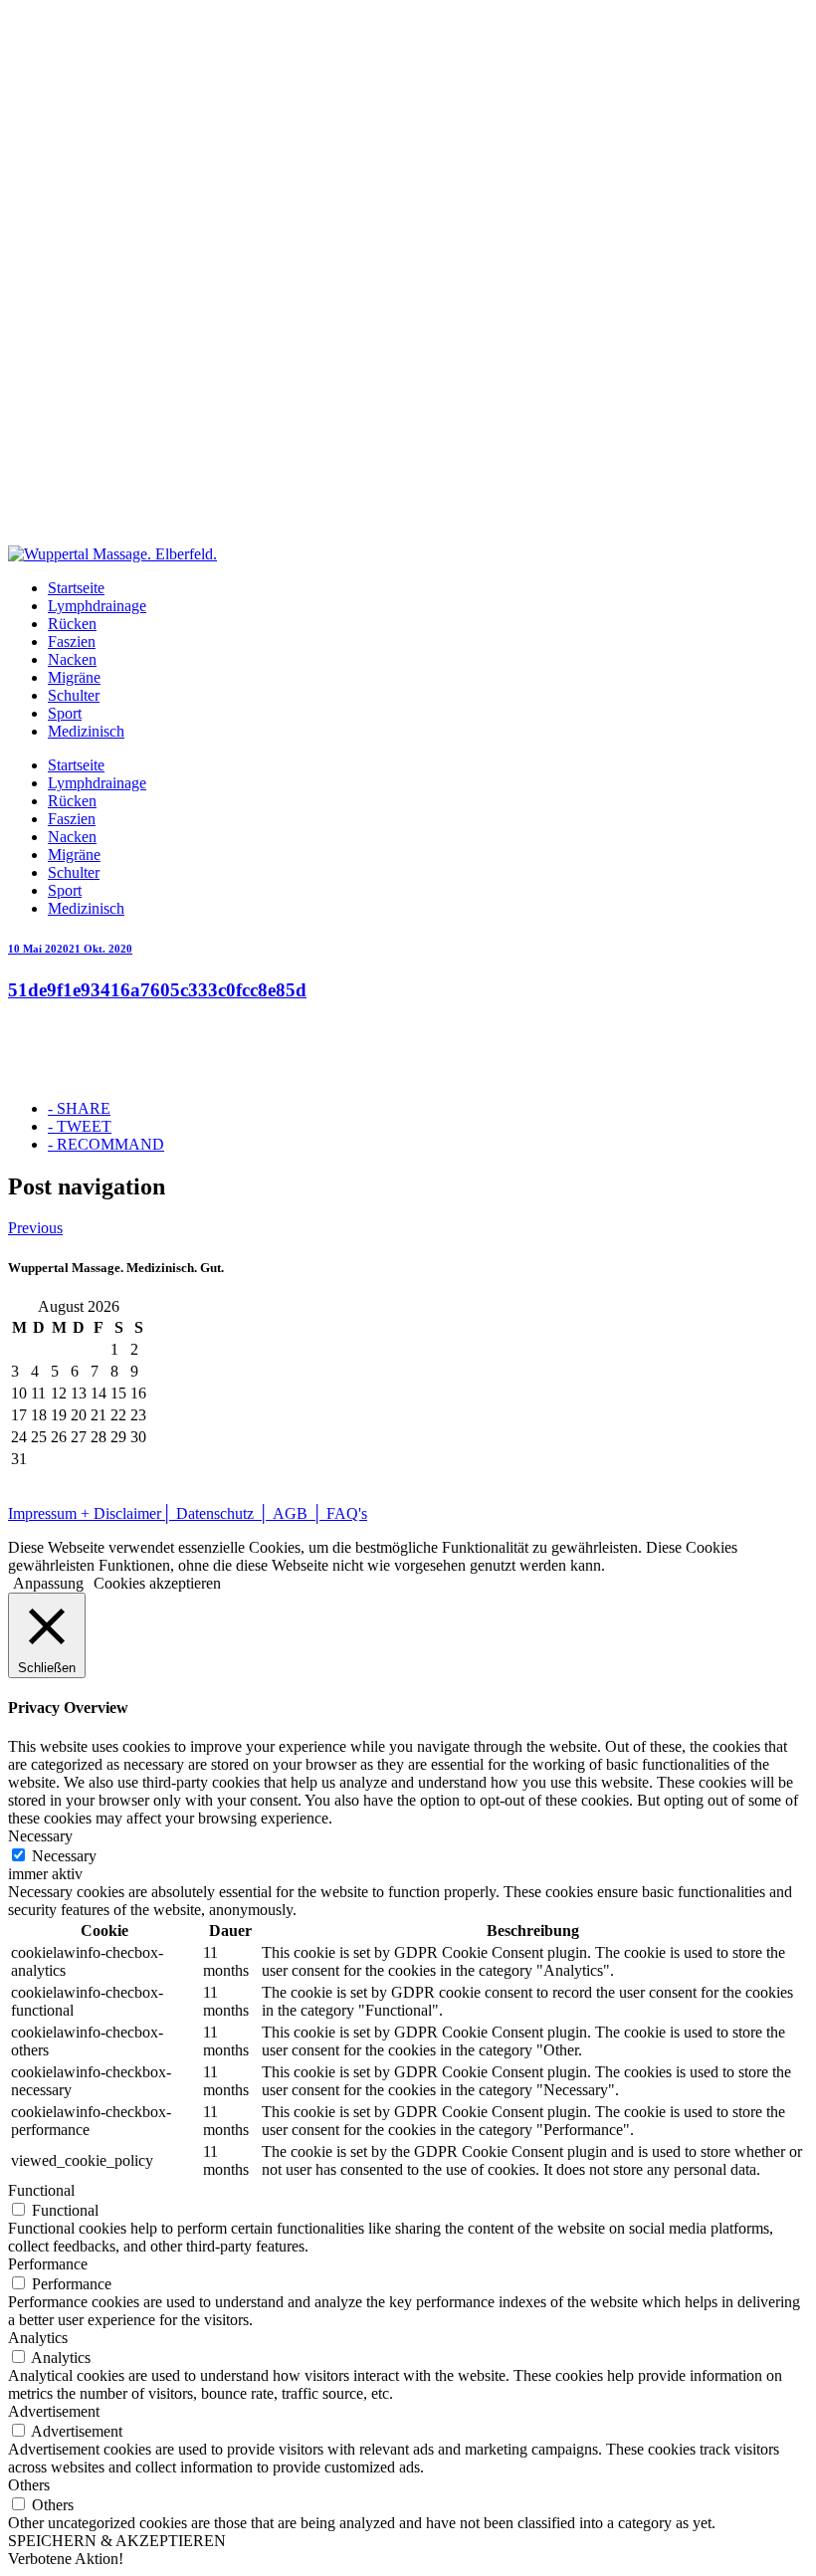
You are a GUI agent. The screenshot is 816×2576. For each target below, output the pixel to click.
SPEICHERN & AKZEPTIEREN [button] (117, 2541)
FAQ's (345, 1513)
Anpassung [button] (48, 1583)
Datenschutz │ (224, 1513)
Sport (65, 713)
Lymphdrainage (97, 606)
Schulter (74, 695)
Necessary (64, 1856)
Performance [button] (48, 2264)
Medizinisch (86, 731)
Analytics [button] (38, 2338)
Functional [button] (41, 2190)
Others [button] (29, 2485)
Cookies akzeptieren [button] (157, 1583)
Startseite (76, 588)
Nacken (72, 659)
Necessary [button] (40, 1836)
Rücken (72, 624)
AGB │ (298, 1513)
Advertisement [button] (54, 2411)
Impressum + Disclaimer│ (92, 1513)
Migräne (74, 677)
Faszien (72, 642)
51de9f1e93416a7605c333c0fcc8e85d (157, 990)
